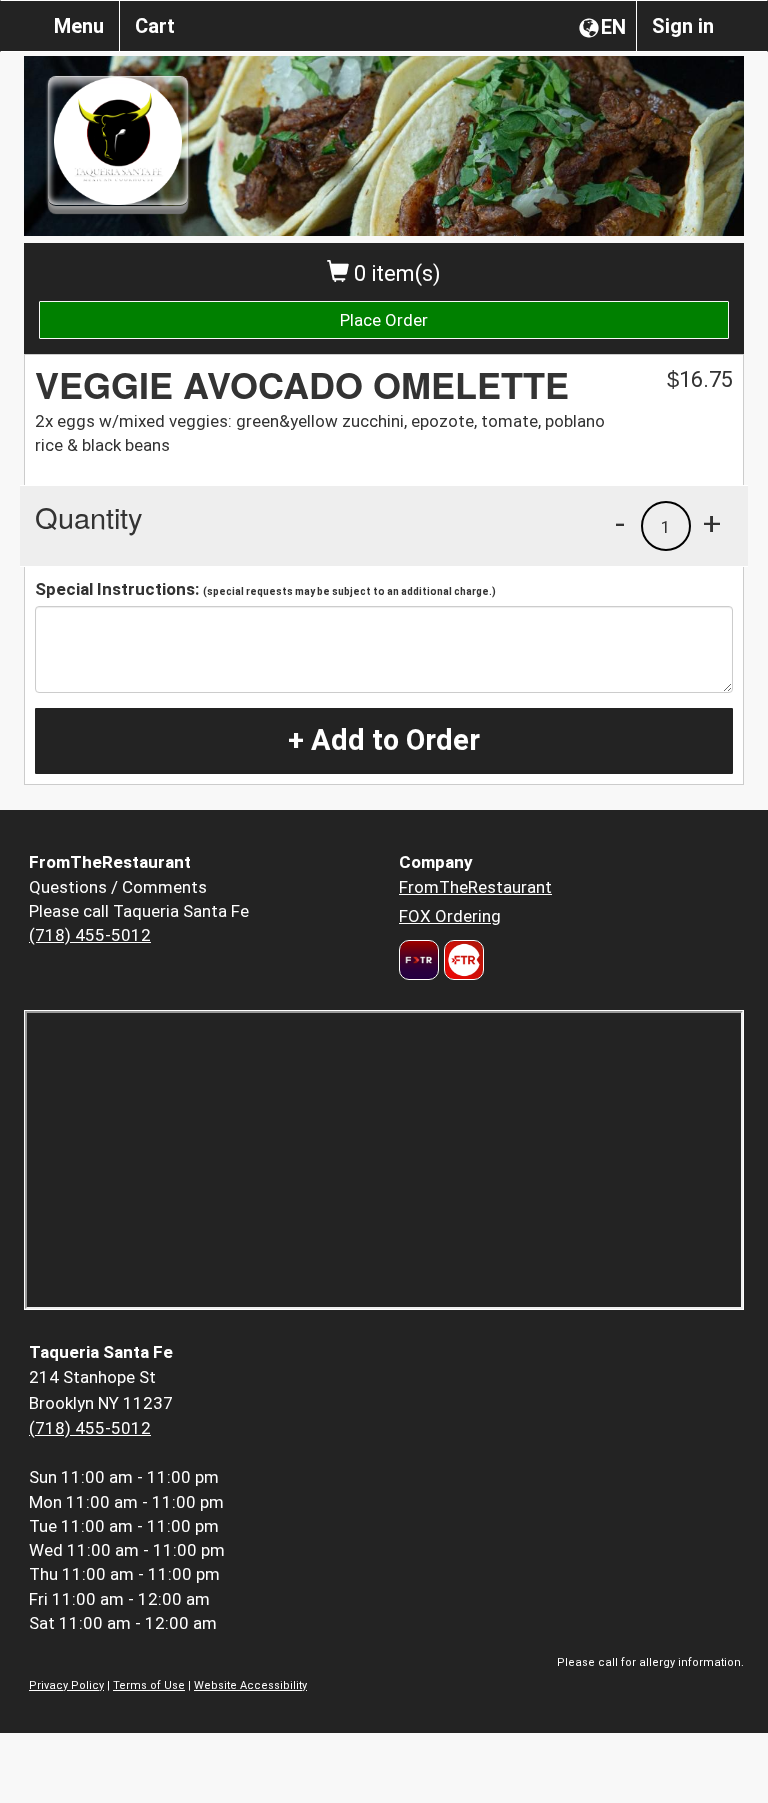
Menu (79, 26)
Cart (155, 26)
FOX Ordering (450, 916)
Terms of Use (149, 1685)
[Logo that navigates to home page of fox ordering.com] (461, 960)
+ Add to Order (384, 740)
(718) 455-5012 (90, 935)
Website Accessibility (250, 1685)
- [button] (620, 523)
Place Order (384, 320)
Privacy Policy (66, 1685)
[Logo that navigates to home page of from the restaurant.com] (419, 960)
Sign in (683, 26)
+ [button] (712, 523)
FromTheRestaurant (475, 887)
